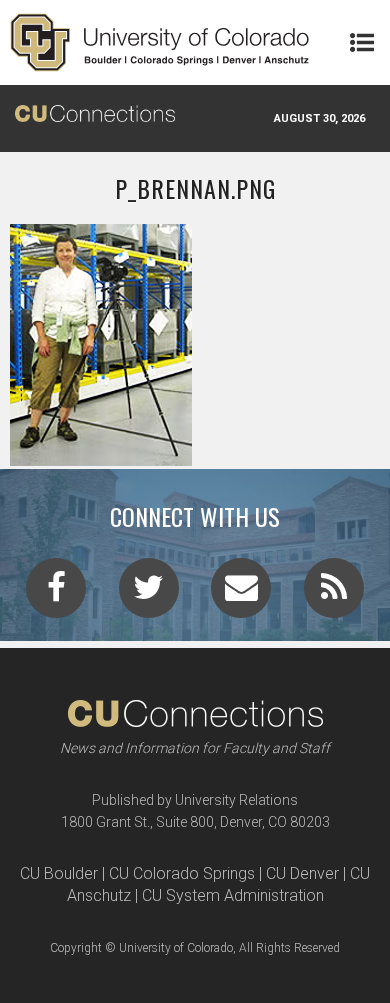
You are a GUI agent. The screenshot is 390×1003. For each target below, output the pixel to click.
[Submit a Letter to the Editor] (241, 594)
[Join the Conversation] (56, 594)
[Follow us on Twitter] (149, 594)
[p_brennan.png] (195, 458)
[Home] (160, 42)
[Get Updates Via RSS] (334, 594)
